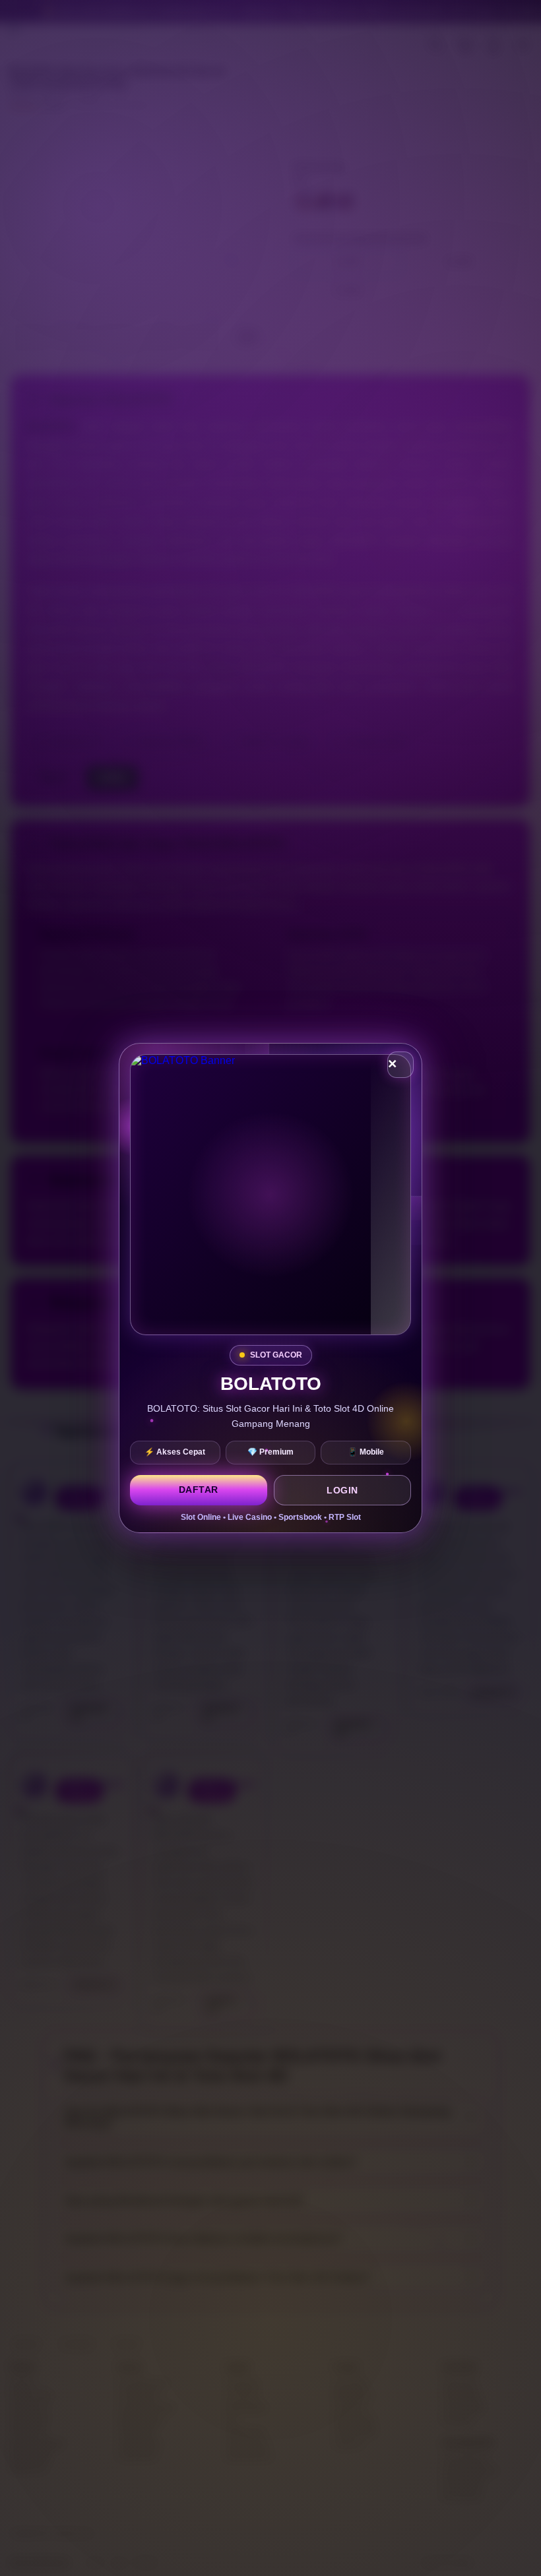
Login (342, 1490)
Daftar (199, 1490)
